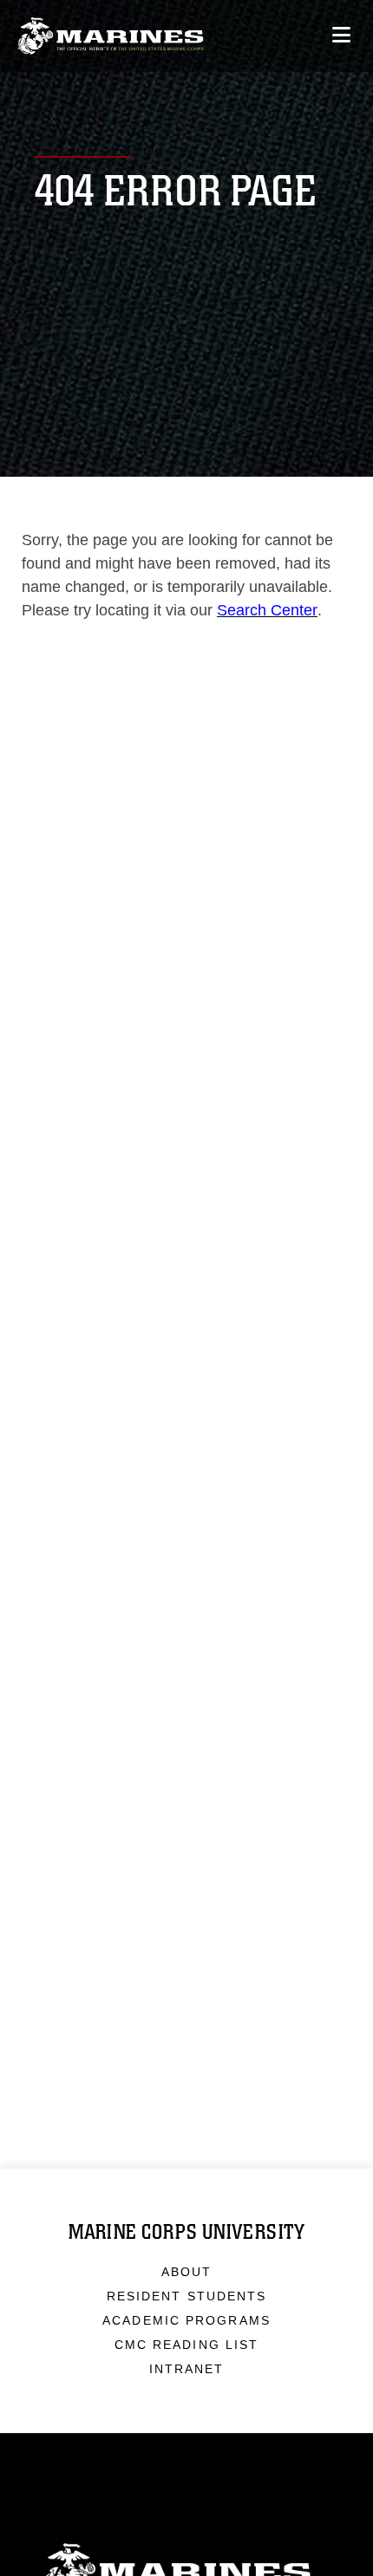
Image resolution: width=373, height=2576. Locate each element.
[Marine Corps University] (111, 36)
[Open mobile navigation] (341, 35)
